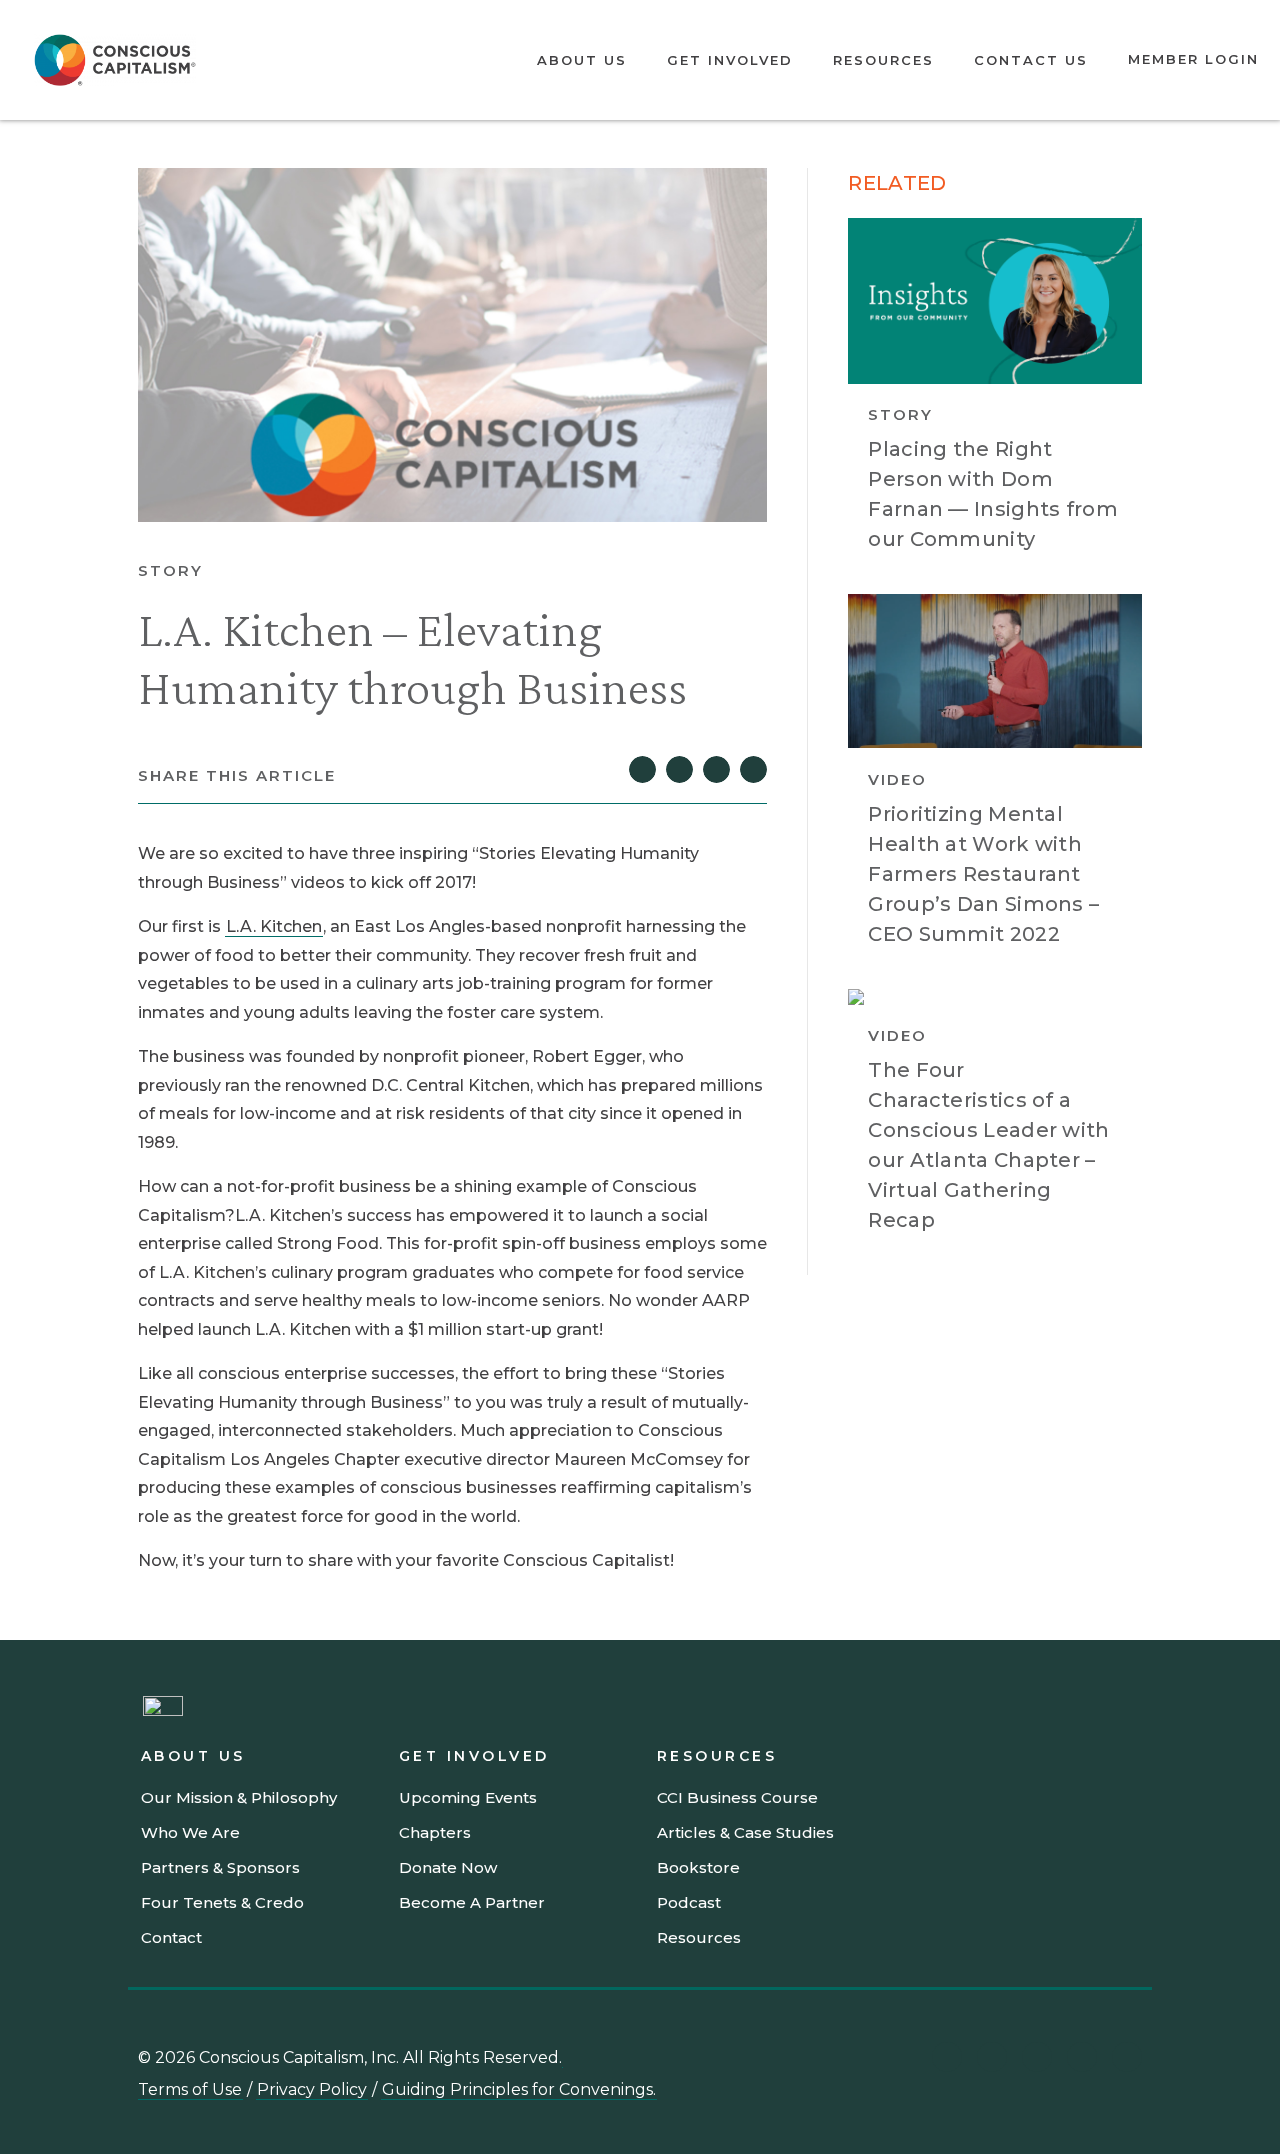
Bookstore (698, 1867)
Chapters (435, 1832)
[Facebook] (1127, 2057)
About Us (582, 60)
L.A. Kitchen (274, 926)
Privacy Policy (312, 2089)
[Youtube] (992, 2057)
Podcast (689, 1902)
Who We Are (190, 1832)
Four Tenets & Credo (222, 1902)
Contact (171, 1937)
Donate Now (448, 1867)
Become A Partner (472, 1902)
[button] (642, 769)
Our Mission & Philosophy (239, 1797)
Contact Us (1031, 60)
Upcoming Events (468, 1797)
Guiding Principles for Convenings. (519, 2089)
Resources (883, 60)
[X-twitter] (1082, 2057)
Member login (1193, 59)
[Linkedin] (947, 2057)
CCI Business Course (737, 1797)
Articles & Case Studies (745, 1832)
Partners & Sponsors (220, 1867)
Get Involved (730, 60)
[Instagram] (1037, 2057)
